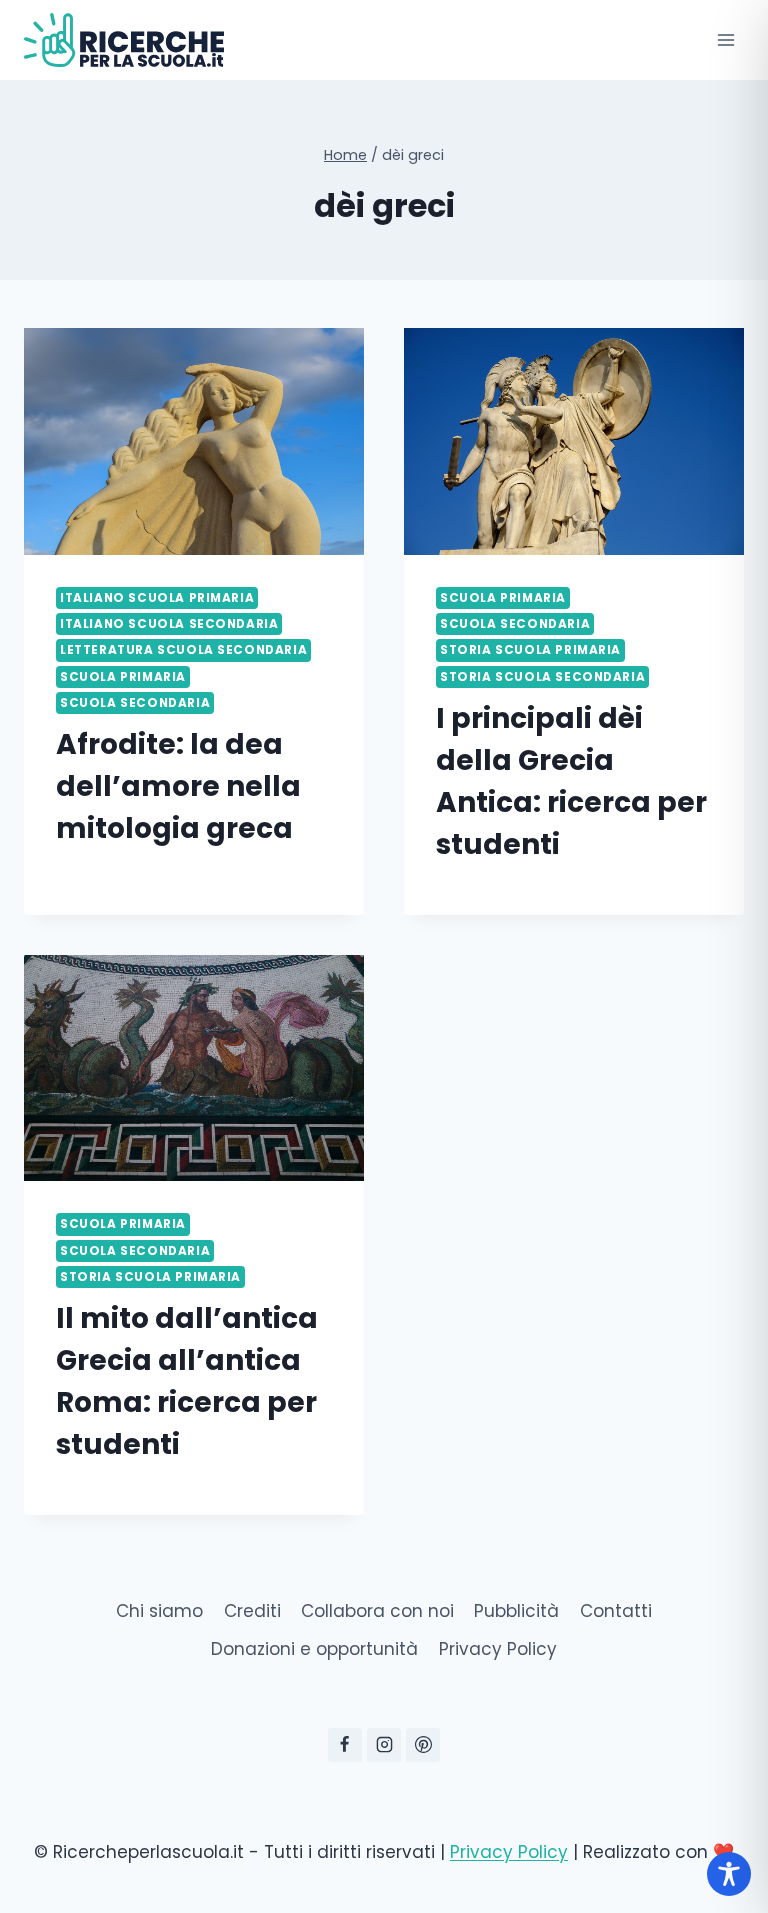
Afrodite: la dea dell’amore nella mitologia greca (178, 786)
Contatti (616, 1611)
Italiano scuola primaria (157, 598)
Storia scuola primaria (530, 650)
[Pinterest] (423, 1745)
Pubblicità (516, 1611)
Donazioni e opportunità (314, 1649)
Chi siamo (159, 1611)
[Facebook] (345, 1745)
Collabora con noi (377, 1611)
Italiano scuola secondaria (169, 624)
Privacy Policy (498, 1649)
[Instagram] (384, 1745)
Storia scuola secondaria (542, 677)
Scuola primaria (123, 677)
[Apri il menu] (725, 39)
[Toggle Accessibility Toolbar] (729, 1874)
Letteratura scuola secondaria (183, 650)
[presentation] (194, 441)
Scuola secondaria (135, 703)
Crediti (252, 1611)
